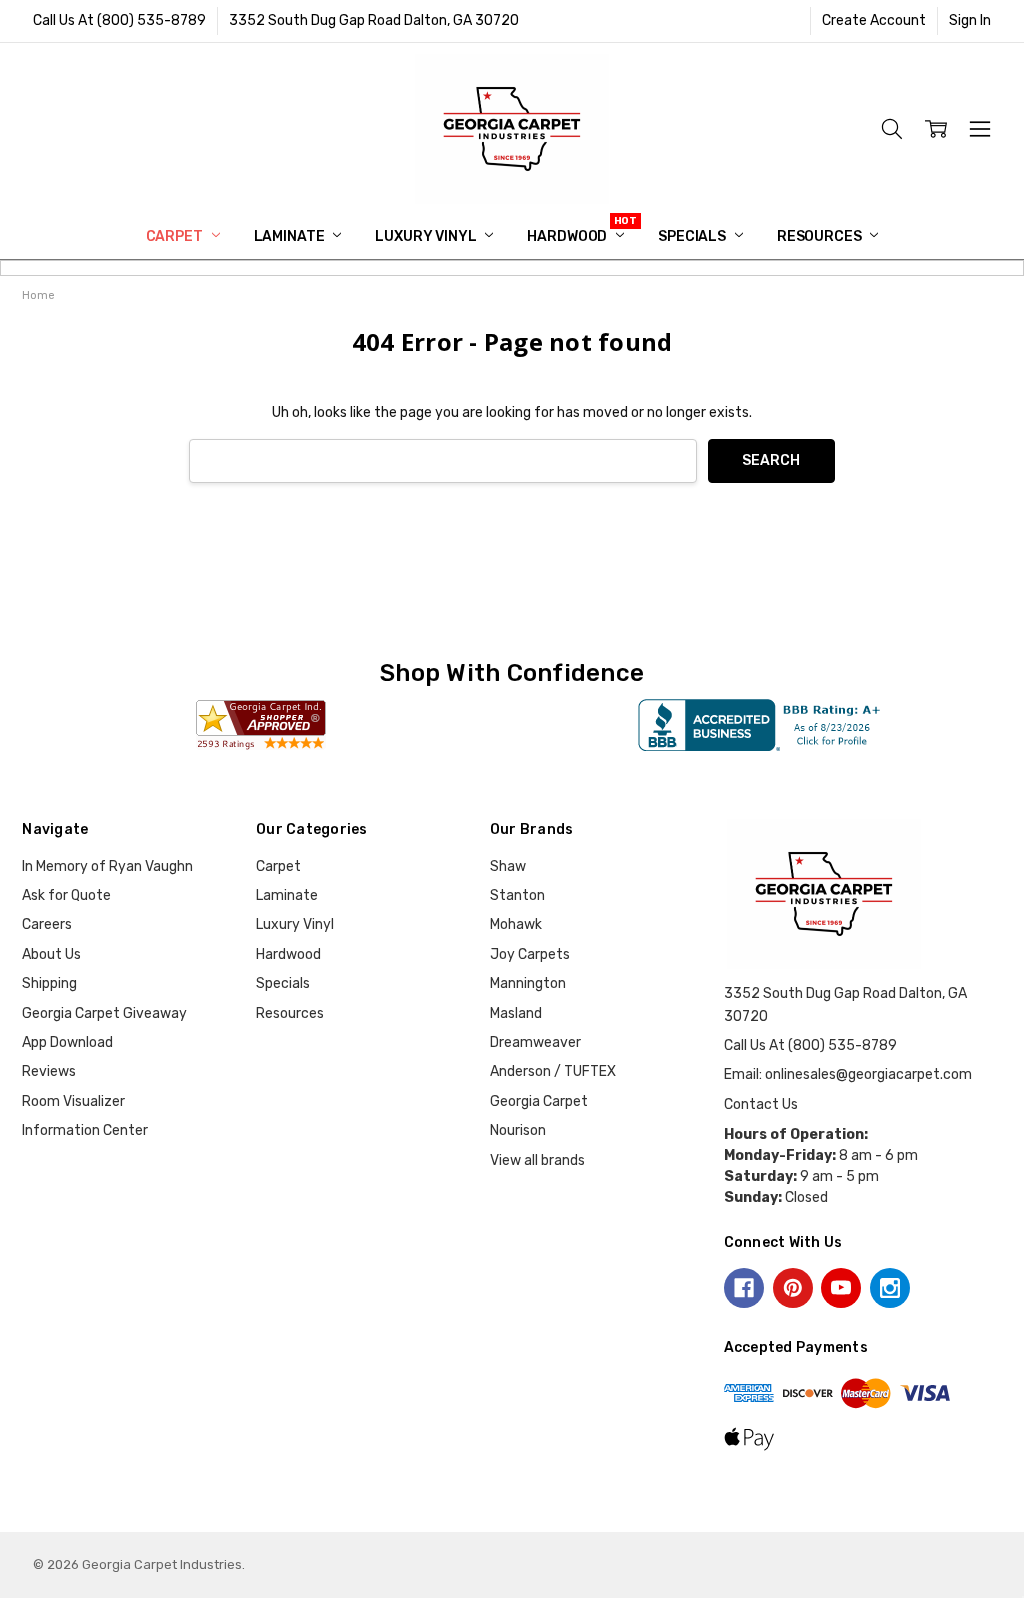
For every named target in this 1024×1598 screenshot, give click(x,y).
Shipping (49, 983)
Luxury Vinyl (427, 236)
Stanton (517, 895)
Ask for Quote (66, 895)
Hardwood (568, 236)
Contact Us (761, 1104)
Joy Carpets (530, 954)
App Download (67, 1042)
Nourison (518, 1130)
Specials (693, 236)
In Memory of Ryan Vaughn (107, 866)
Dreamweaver (535, 1042)
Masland (516, 1013)
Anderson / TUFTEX (553, 1071)
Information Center (85, 1130)
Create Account (874, 20)
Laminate (291, 236)
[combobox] (443, 461)
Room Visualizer (73, 1101)
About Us (51, 954)
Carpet (176, 236)
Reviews (49, 1071)
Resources (821, 236)
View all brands (537, 1160)
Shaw (508, 866)
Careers (47, 924)
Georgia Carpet (539, 1101)
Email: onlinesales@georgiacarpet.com (848, 1074)
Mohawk (516, 924)
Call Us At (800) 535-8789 (119, 20)
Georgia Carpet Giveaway (104, 1013)
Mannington (528, 983)
